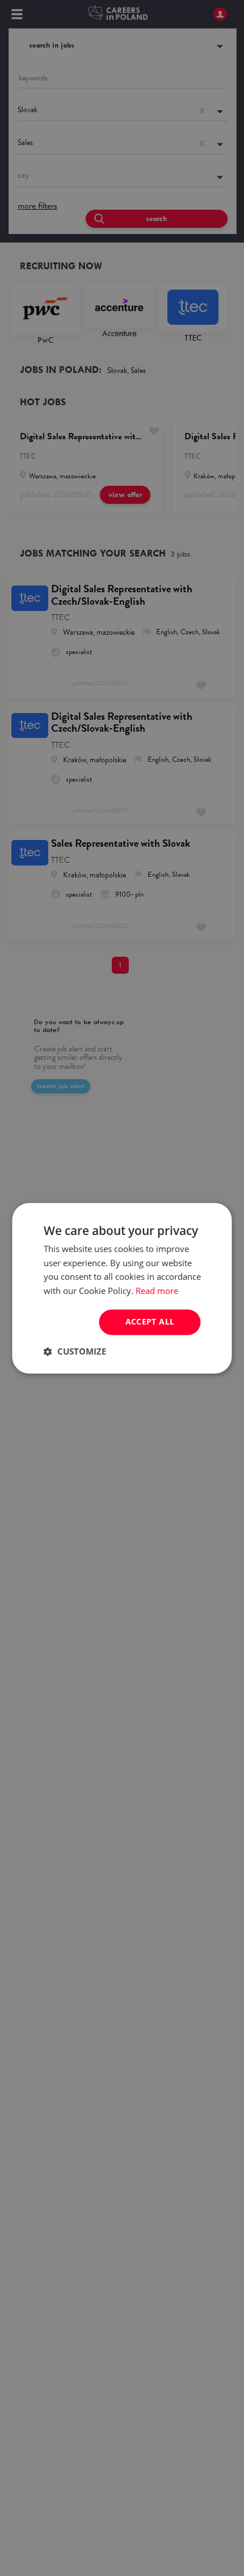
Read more (157, 1291)
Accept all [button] (150, 1321)
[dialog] (122, 1288)
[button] (75, 1351)
